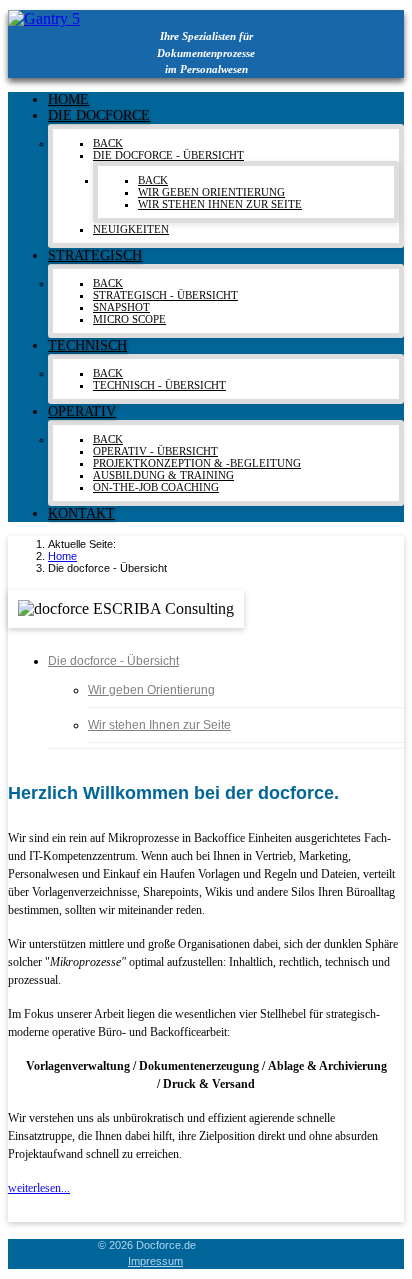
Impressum (155, 1261)
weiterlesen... (39, 1188)
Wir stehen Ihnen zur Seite (159, 725)
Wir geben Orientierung (151, 690)
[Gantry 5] (44, 18)
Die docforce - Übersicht (113, 661)
